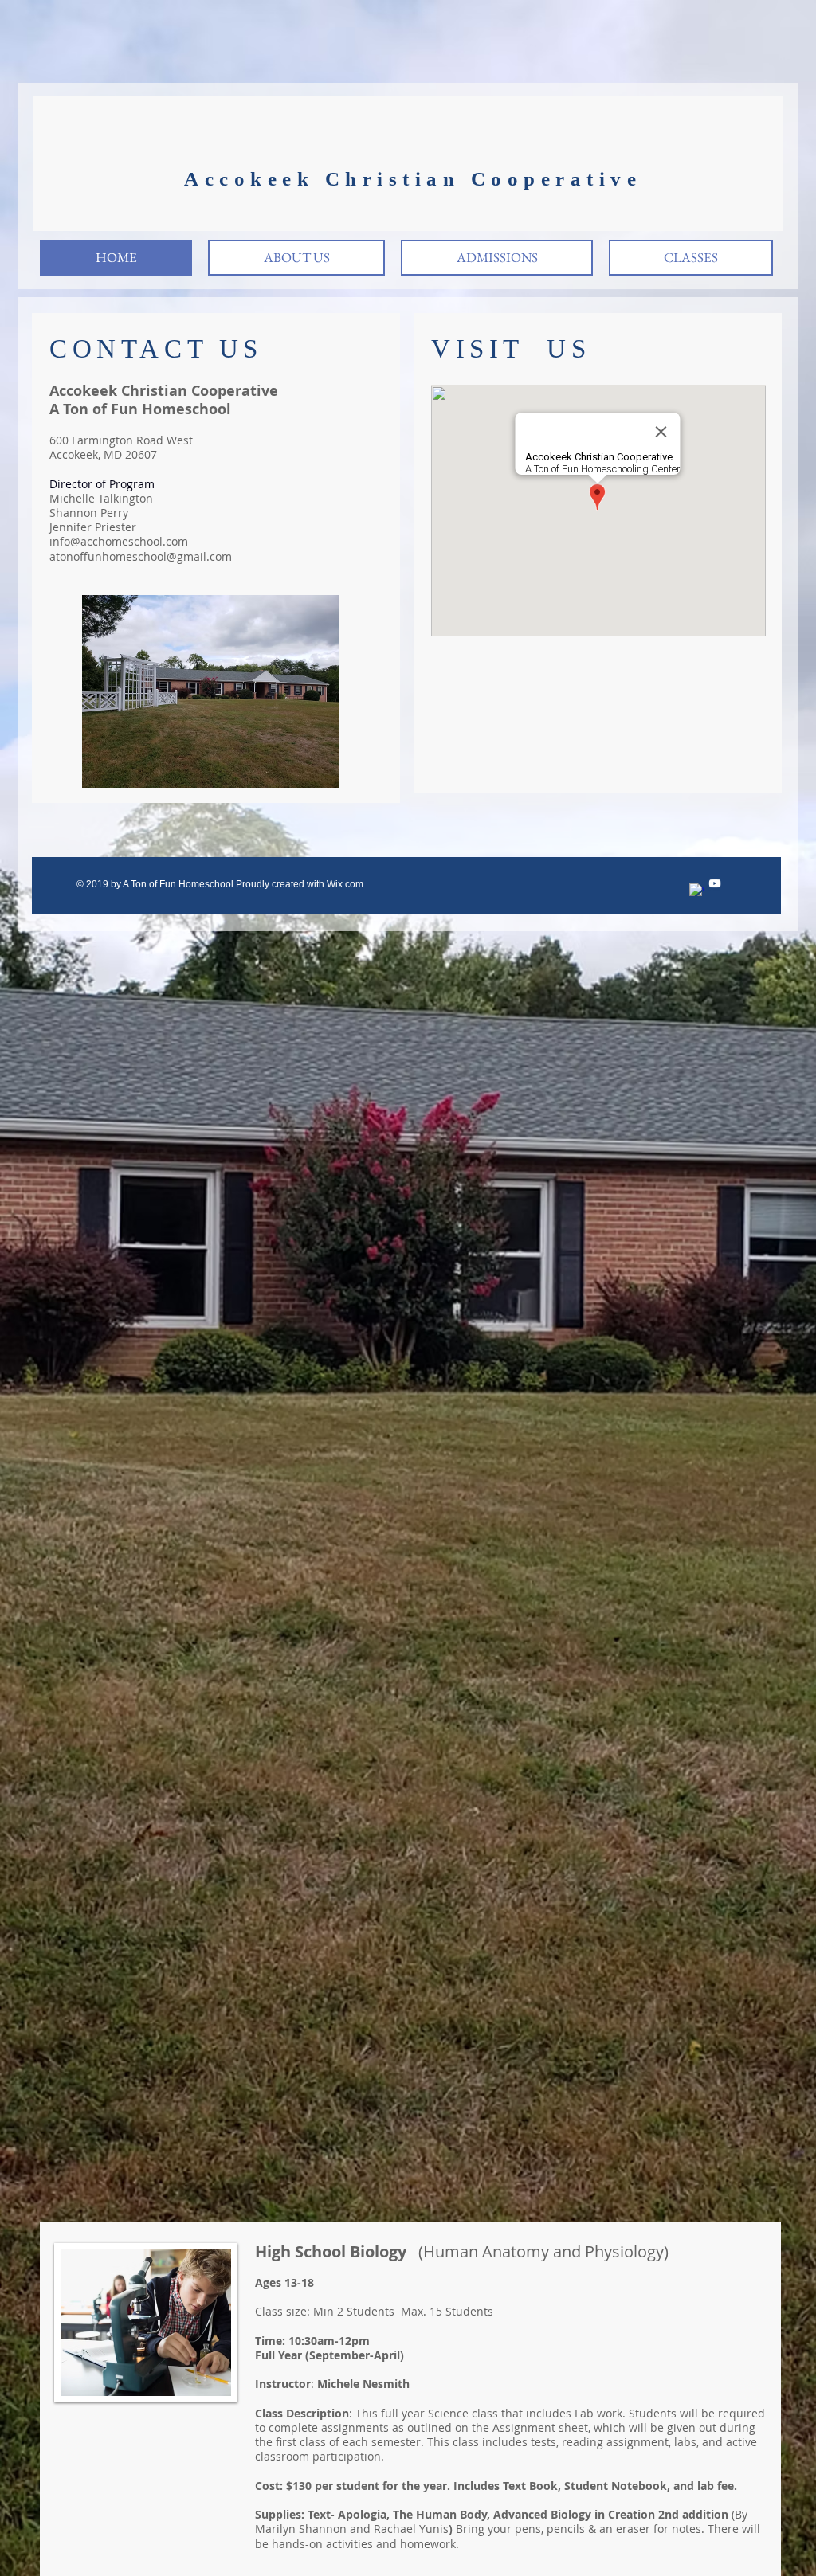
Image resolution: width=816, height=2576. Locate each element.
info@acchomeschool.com (119, 541)
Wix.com (345, 884)
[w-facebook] (696, 891)
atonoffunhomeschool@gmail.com (141, 556)
